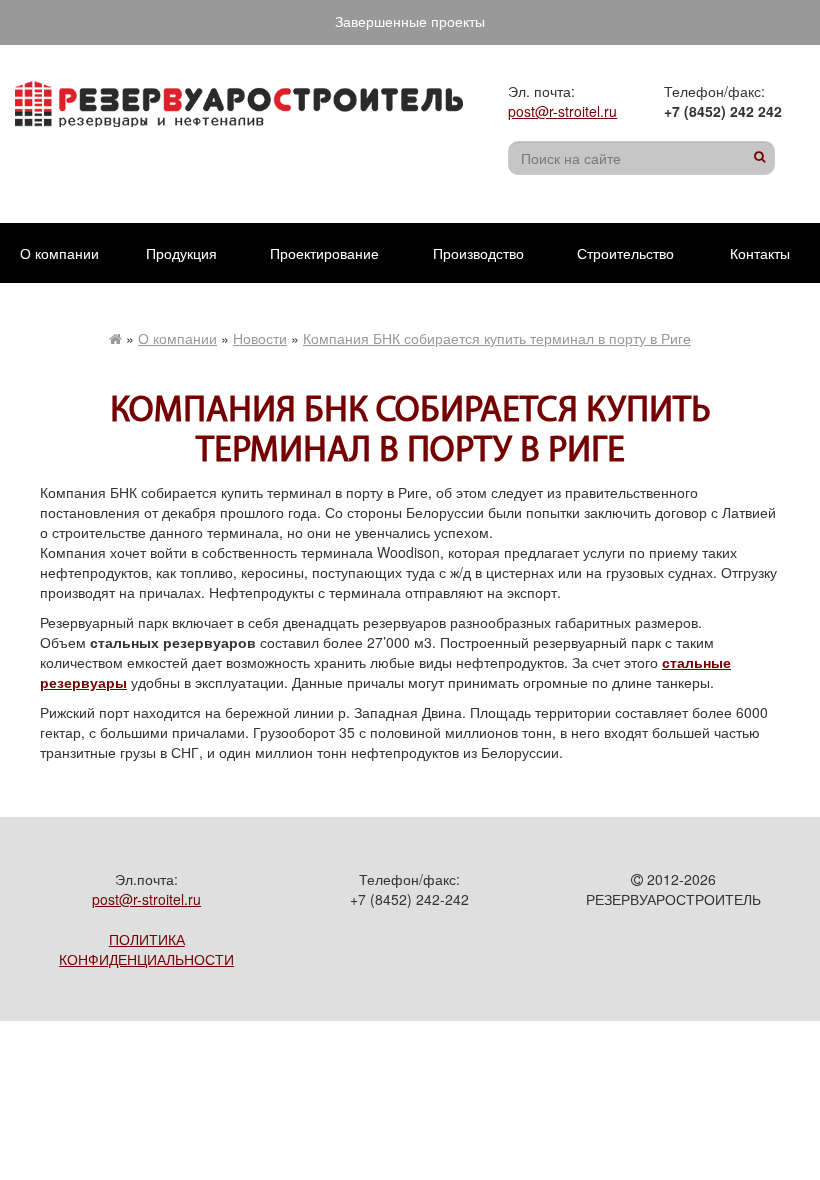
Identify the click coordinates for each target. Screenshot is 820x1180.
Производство (478, 253)
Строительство (625, 253)
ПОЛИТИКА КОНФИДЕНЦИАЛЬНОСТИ (146, 949)
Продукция (181, 253)
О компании (59, 253)
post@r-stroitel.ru (562, 111)
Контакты (760, 253)
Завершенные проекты (410, 21)
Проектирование (324, 253)
